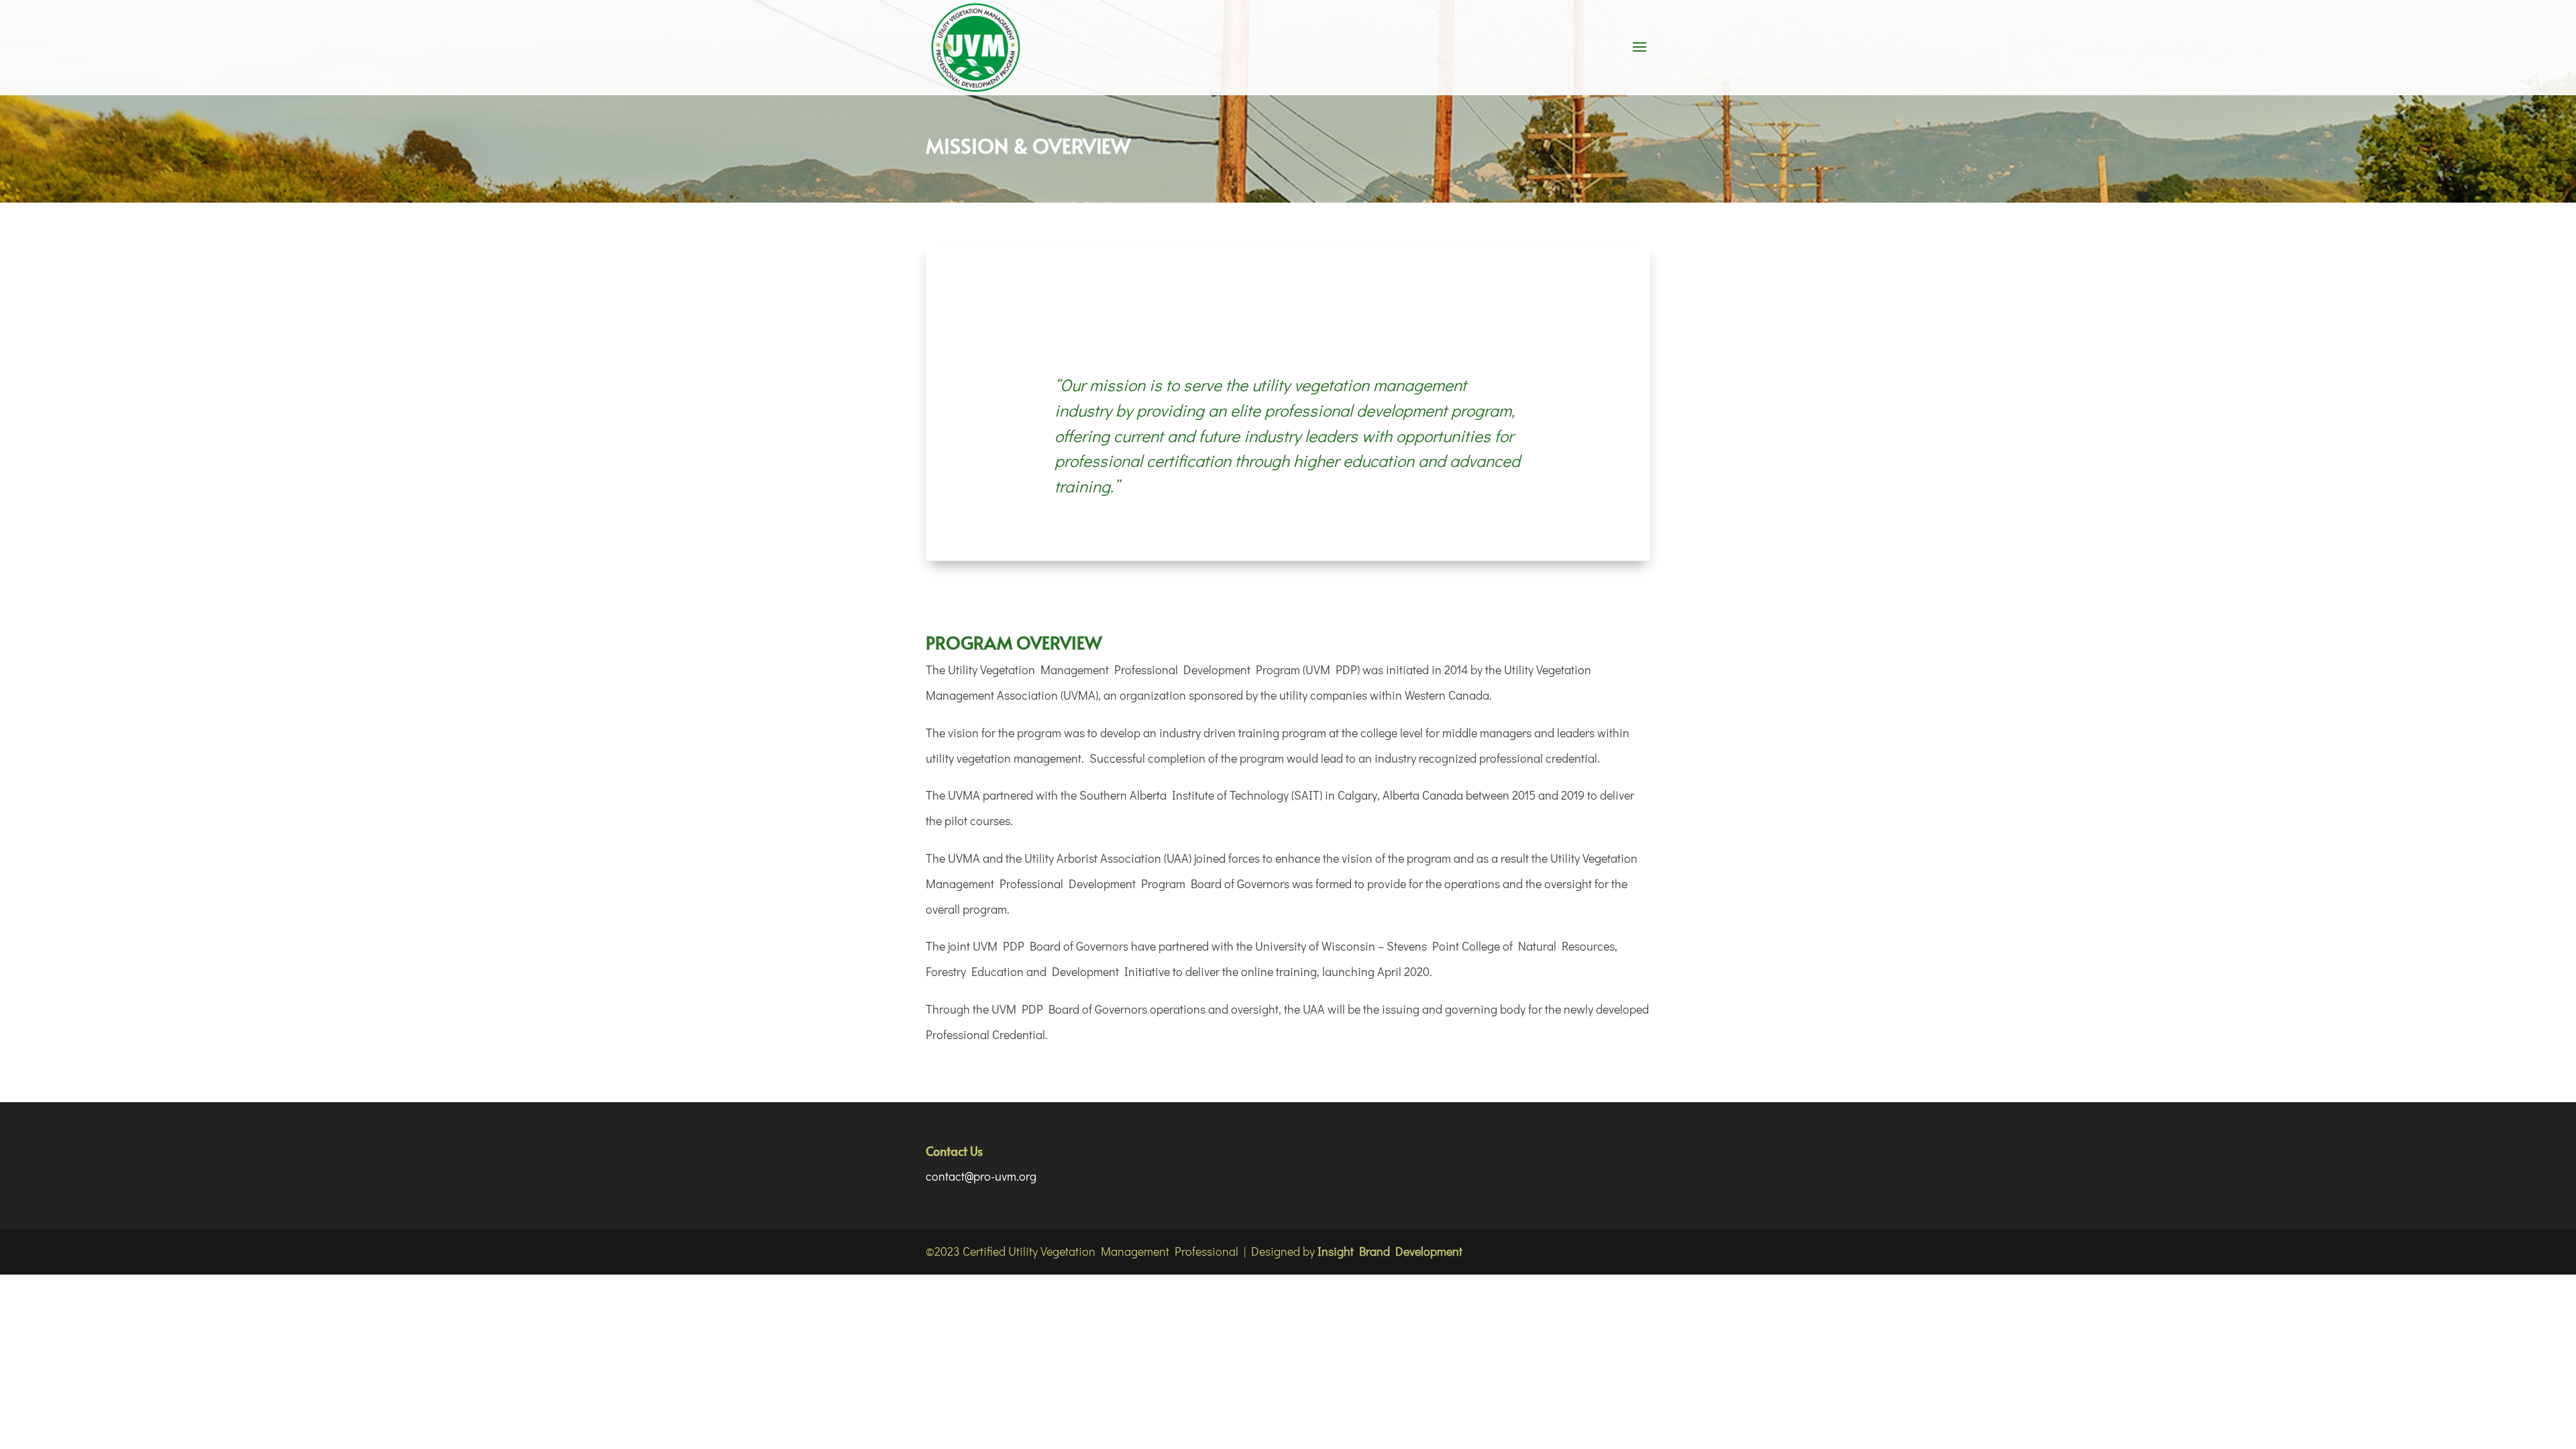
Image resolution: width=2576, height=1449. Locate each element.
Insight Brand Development (1390, 1251)
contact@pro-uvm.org (981, 1176)
